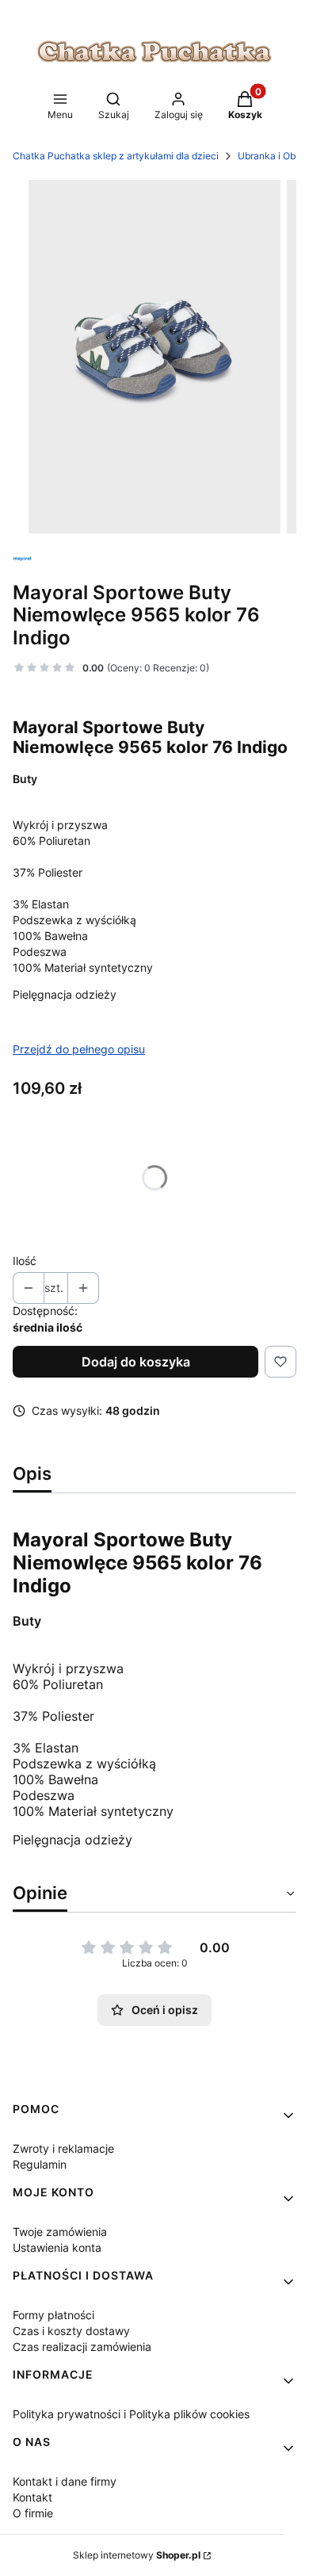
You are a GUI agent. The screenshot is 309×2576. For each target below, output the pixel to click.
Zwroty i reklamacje (63, 2148)
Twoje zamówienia (60, 2232)
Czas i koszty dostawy (71, 2331)
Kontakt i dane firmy (65, 2481)
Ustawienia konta (57, 2247)
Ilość (25, 1261)
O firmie (33, 2513)
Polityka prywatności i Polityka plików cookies (131, 2414)
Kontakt (32, 2497)
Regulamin (40, 2164)
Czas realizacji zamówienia (82, 2347)
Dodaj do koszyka (136, 1362)
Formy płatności (53, 2315)
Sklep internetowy (137, 2555)
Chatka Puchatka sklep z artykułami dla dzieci (116, 156)
